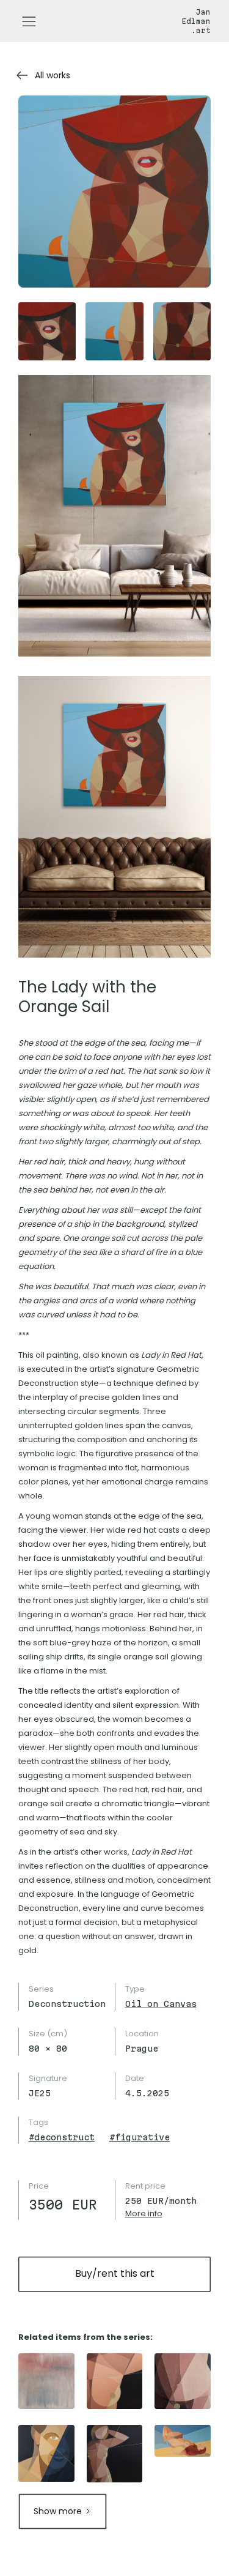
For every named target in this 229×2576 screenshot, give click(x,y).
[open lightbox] (114, 192)
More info (144, 2213)
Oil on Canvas (161, 2004)
